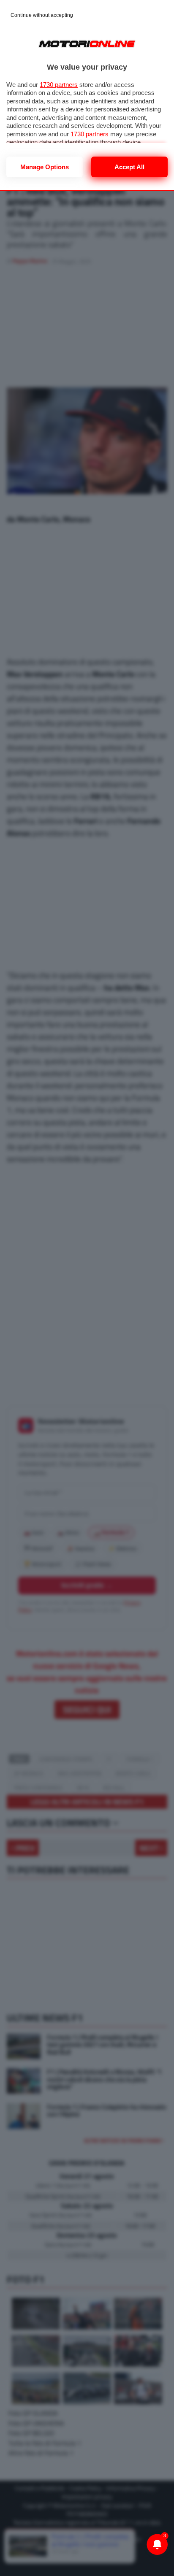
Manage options (45, 167)
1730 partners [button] (59, 85)
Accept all (129, 167)
